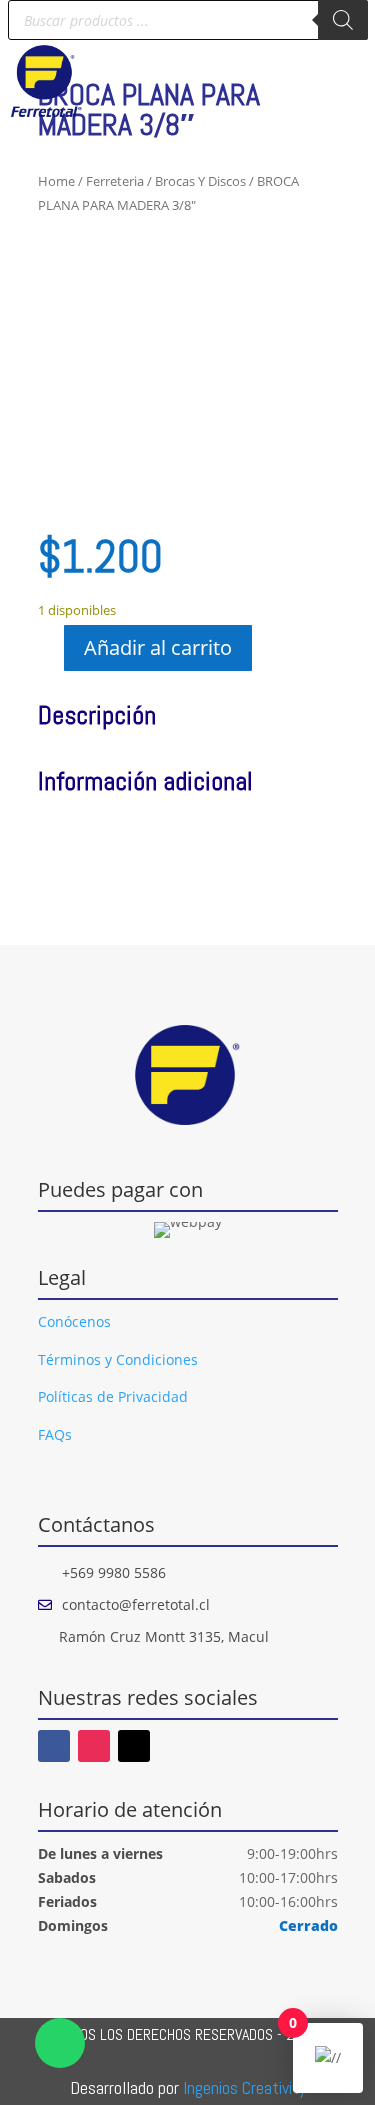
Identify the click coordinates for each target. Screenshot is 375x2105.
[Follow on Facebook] (54, 1746)
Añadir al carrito (158, 647)
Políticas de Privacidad (113, 1396)
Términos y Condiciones (118, 1359)
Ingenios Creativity (244, 2087)
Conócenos (74, 1321)
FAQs (55, 1434)
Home (56, 181)
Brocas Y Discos (200, 181)
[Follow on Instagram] (94, 1746)
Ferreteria (115, 181)
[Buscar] (343, 20)
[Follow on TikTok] (134, 1746)
